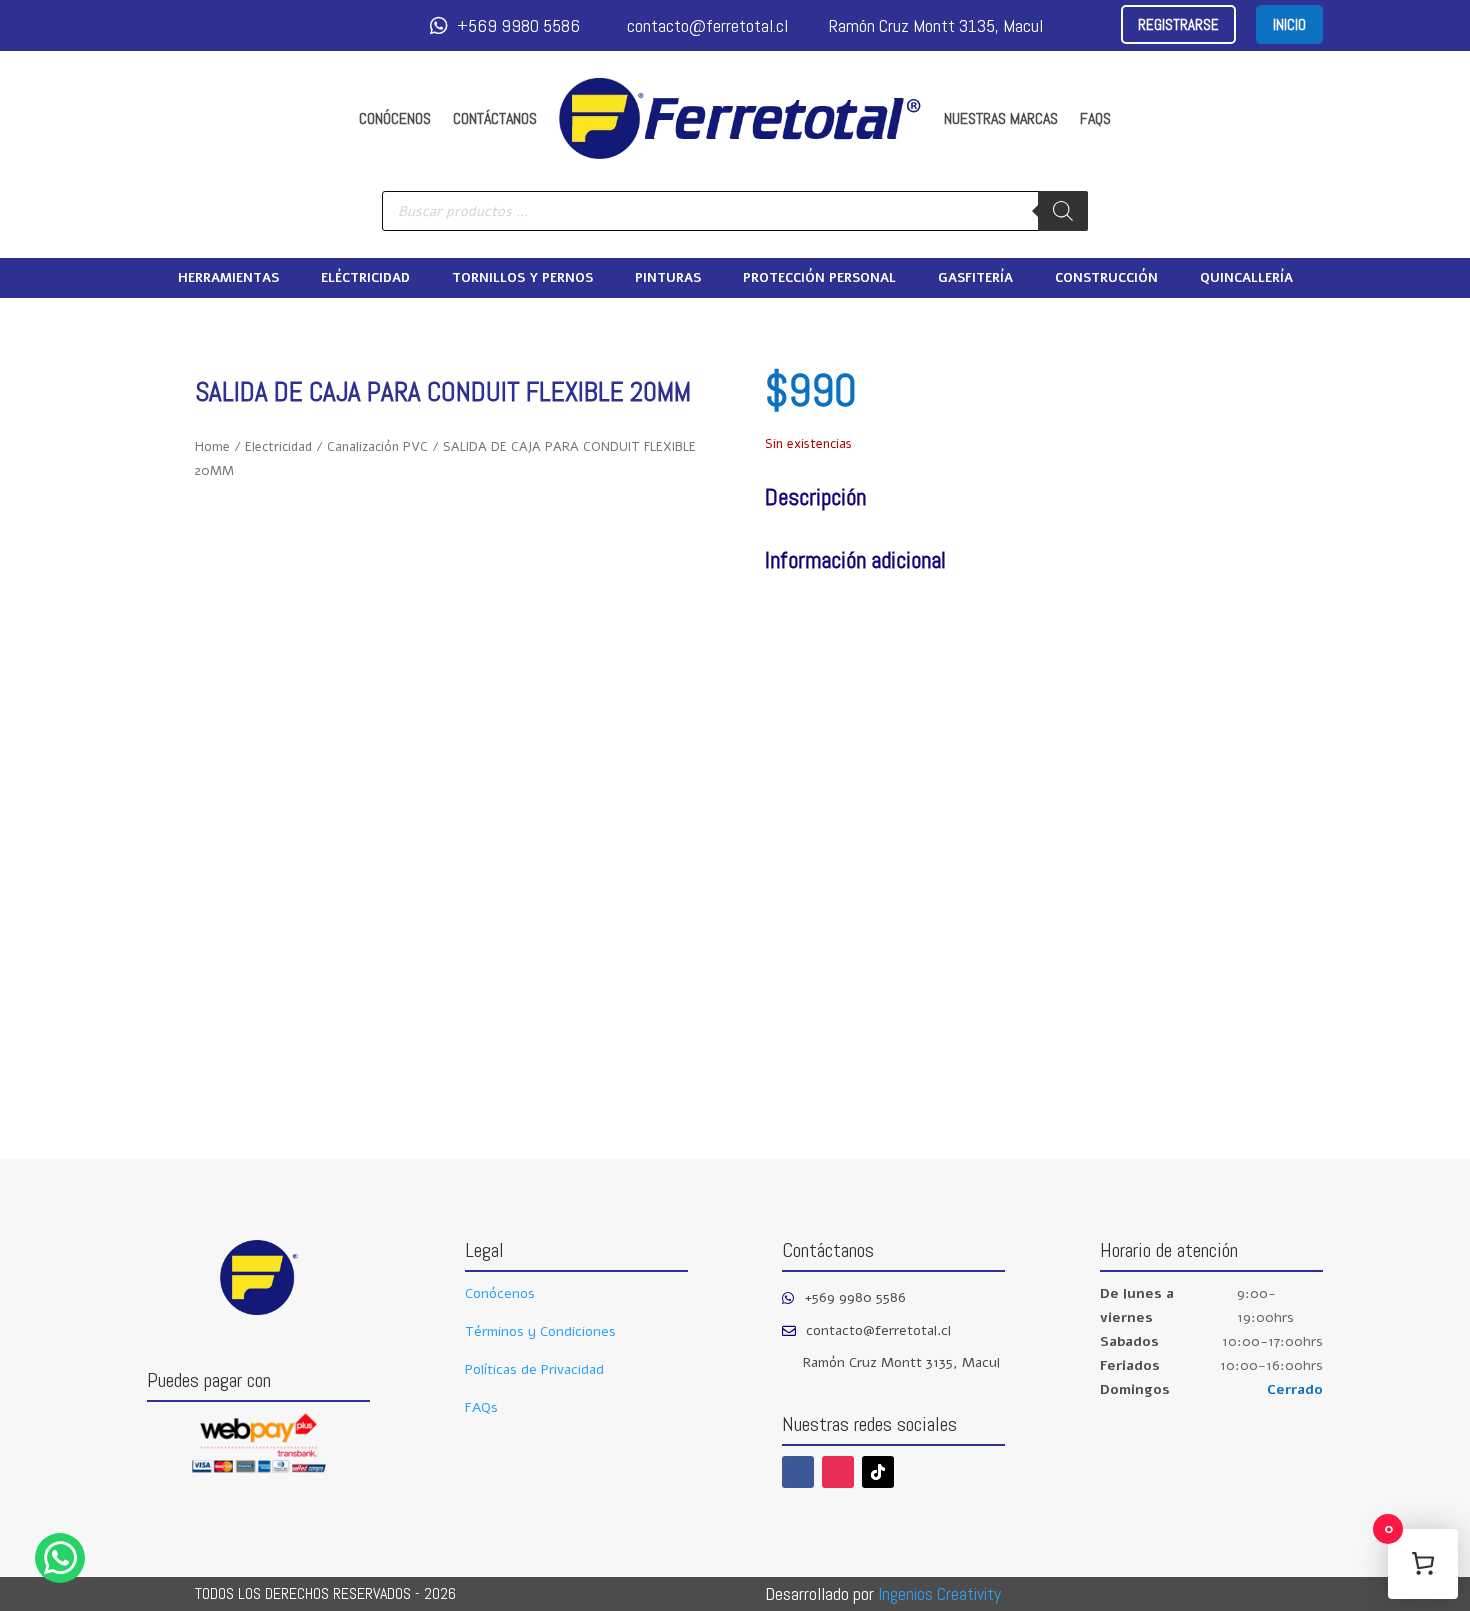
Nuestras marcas (1001, 118)
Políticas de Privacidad (534, 1369)
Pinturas (668, 279)
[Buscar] (1063, 211)
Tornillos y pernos (522, 279)
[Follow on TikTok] (878, 1472)
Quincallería (1246, 279)
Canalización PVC (377, 447)
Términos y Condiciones (540, 1331)
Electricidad (278, 447)
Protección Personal (819, 279)
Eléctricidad (365, 279)
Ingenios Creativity (939, 1593)
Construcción (1106, 279)
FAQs (1095, 118)
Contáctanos (495, 118)
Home (212, 447)
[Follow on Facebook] (798, 1472)
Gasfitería (975, 279)
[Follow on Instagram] (838, 1472)
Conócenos (395, 118)
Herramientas (228, 279)
